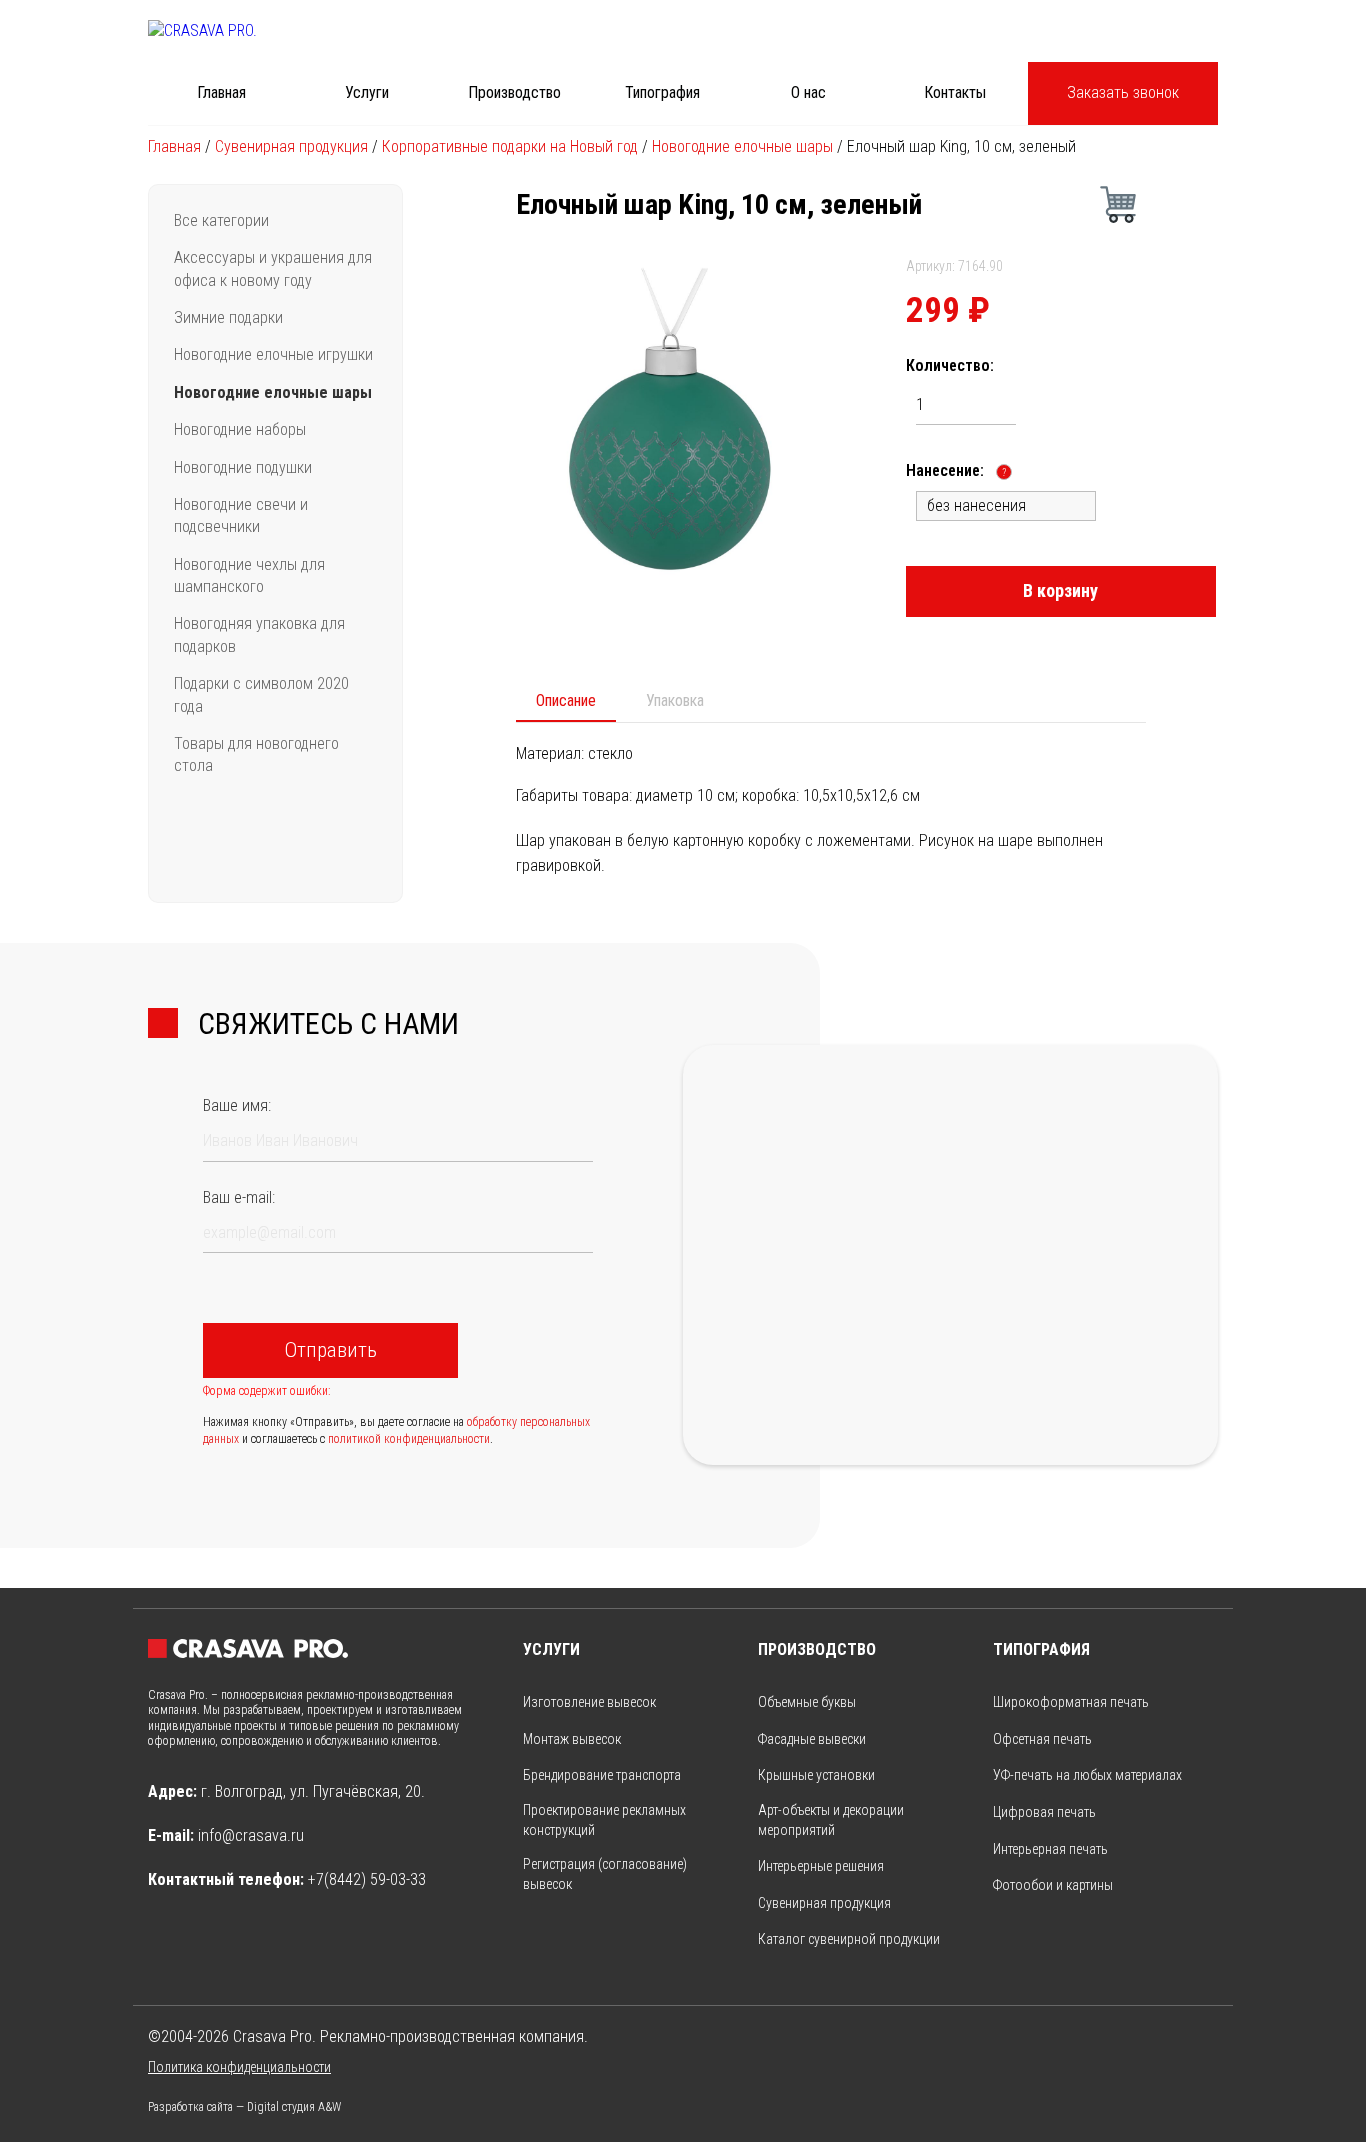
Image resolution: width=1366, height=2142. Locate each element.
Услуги (367, 92)
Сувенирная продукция (291, 146)
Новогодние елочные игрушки (273, 354)
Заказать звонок (1123, 92)
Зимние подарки (228, 317)
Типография (662, 92)
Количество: (950, 365)
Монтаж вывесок (572, 1739)
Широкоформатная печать (1071, 1702)
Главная (221, 92)
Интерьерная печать (1050, 1849)
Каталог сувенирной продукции (849, 1939)
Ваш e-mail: (239, 1197)
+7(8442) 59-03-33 (367, 1879)
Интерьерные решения (821, 1866)
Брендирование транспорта (602, 1775)
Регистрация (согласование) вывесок (605, 1874)
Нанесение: (956, 470)
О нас (808, 92)
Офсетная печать (1042, 1739)
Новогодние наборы (240, 429)
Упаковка (675, 700)
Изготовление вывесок (589, 1702)
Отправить (330, 1350)
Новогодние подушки (243, 467)
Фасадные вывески (812, 1739)
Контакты (955, 92)
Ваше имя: (237, 1105)
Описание (566, 700)
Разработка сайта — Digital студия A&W (244, 2107)
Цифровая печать (1044, 1812)
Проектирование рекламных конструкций (604, 1820)
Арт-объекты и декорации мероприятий (831, 1820)
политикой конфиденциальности (409, 1439)
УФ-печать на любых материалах (1087, 1775)
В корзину (1060, 590)
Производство (514, 92)
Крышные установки (816, 1775)
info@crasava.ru (251, 1835)
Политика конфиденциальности (239, 2067)
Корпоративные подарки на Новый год (510, 146)
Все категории (221, 220)
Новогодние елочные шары (742, 146)
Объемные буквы (807, 1702)
